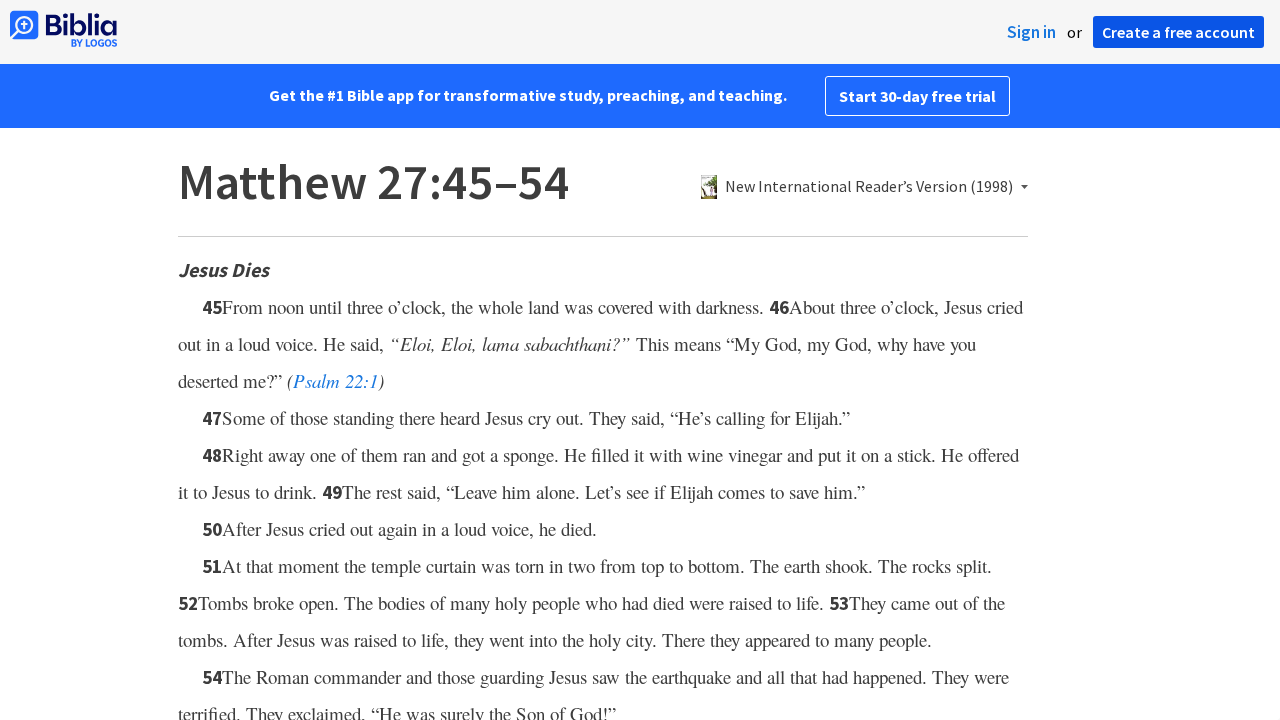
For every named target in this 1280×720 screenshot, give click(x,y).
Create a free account (1178, 32)
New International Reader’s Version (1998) (869, 187)
